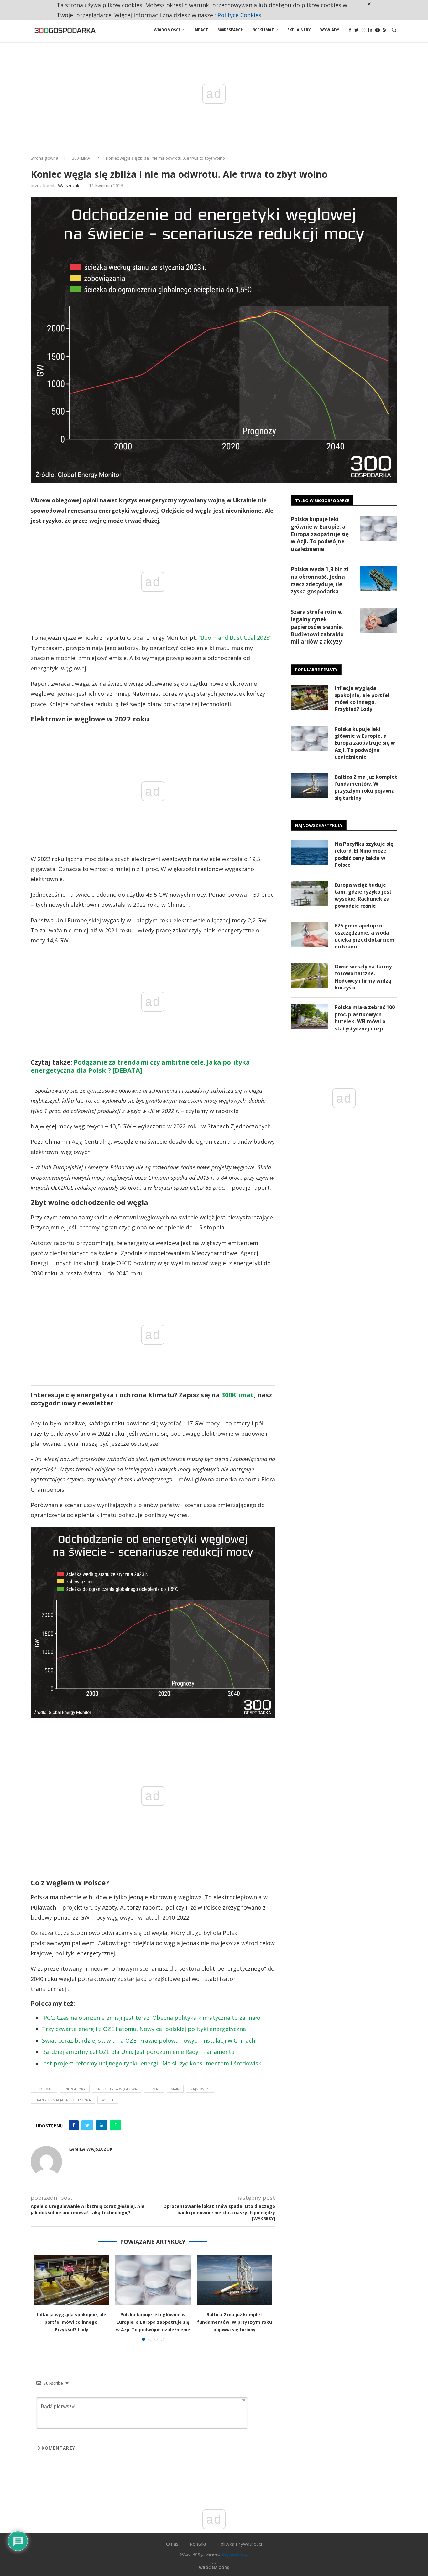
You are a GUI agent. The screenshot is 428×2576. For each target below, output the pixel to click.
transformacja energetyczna (63, 2100)
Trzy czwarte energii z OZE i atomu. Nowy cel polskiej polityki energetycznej (145, 2029)
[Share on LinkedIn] (102, 2125)
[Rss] (385, 30)
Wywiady (330, 30)
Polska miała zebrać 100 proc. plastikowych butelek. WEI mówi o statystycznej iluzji (365, 1018)
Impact (201, 30)
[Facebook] (350, 30)
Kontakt (198, 2544)
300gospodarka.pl (235, 2554)
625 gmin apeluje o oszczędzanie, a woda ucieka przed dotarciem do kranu (365, 936)
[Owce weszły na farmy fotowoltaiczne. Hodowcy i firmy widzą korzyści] (310, 976)
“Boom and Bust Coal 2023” (235, 638)
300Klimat (263, 30)
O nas (172, 2544)
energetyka (75, 2089)
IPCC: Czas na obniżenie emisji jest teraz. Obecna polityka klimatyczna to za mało (151, 2018)
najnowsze (200, 2089)
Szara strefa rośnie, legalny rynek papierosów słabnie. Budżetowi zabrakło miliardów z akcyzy (317, 627)
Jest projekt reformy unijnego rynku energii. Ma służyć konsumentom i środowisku (153, 2063)
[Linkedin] (370, 30)
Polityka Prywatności (240, 2544)
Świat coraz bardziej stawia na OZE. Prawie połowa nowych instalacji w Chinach (149, 2040)
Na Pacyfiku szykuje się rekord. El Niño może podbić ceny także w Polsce (364, 854)
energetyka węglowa (117, 2089)
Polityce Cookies (239, 15)
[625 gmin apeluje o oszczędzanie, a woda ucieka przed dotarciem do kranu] (310, 935)
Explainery (299, 30)
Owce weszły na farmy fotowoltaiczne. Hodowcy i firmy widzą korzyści (363, 977)
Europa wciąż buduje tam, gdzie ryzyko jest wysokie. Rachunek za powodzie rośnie (363, 895)
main (175, 2089)
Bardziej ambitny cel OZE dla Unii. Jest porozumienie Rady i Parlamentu (138, 2052)
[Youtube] (378, 30)
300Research (230, 30)
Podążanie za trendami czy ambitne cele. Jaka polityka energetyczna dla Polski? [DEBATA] (140, 1066)
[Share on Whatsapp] (116, 2125)
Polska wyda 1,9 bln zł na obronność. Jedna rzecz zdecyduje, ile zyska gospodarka (320, 580)
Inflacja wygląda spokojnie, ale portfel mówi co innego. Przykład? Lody (72, 2322)
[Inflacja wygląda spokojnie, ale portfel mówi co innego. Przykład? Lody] (71, 2280)
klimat (154, 2089)
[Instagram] (363, 30)
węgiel (108, 2100)
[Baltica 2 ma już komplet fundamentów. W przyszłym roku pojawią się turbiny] (234, 2280)
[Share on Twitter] (87, 2125)
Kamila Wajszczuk (61, 185)
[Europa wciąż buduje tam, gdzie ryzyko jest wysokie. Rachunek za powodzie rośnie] (310, 894)
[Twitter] (356, 30)
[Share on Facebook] (74, 2125)
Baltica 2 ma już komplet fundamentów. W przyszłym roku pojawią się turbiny (235, 2322)
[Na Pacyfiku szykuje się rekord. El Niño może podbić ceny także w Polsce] (310, 853)
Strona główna (44, 158)
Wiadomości (167, 30)
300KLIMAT (82, 158)
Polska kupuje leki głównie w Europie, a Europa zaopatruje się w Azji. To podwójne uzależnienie (153, 2322)
